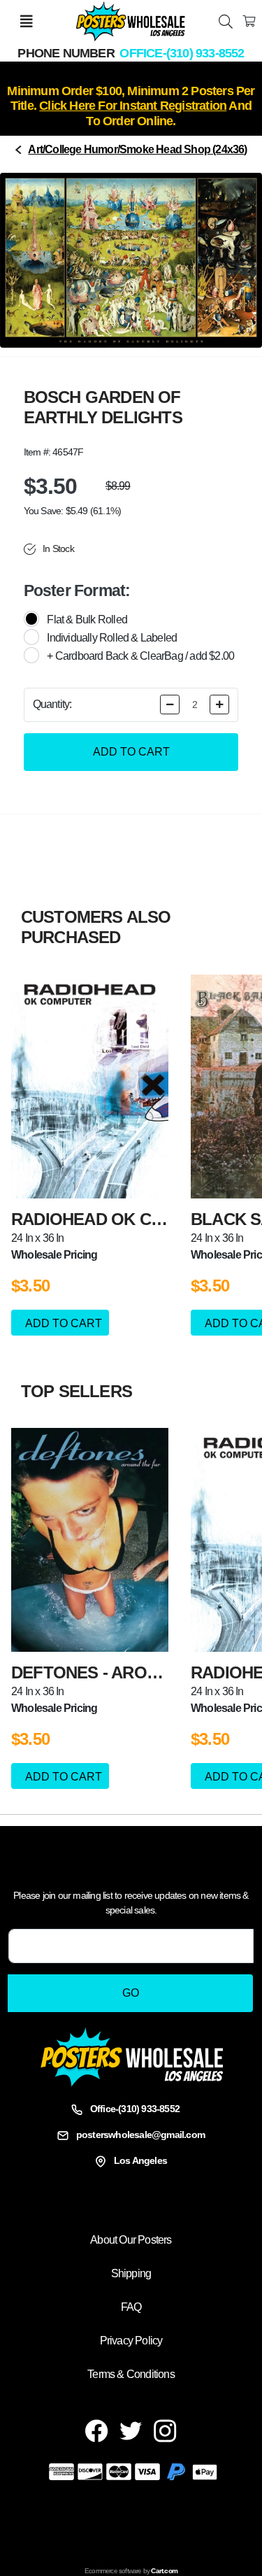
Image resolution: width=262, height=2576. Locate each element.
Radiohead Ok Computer (121, 1219)
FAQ (131, 2307)
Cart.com (164, 2571)
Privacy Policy (131, 2341)
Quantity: (52, 704)
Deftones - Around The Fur (132, 1672)
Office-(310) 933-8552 (182, 53)
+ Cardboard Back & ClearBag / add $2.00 (140, 656)
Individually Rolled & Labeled (112, 638)
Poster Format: (77, 590)
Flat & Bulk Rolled (87, 620)
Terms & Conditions (131, 2374)
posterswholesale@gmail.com (140, 2135)
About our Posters (131, 2240)
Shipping (131, 2273)
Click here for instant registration (133, 106)
